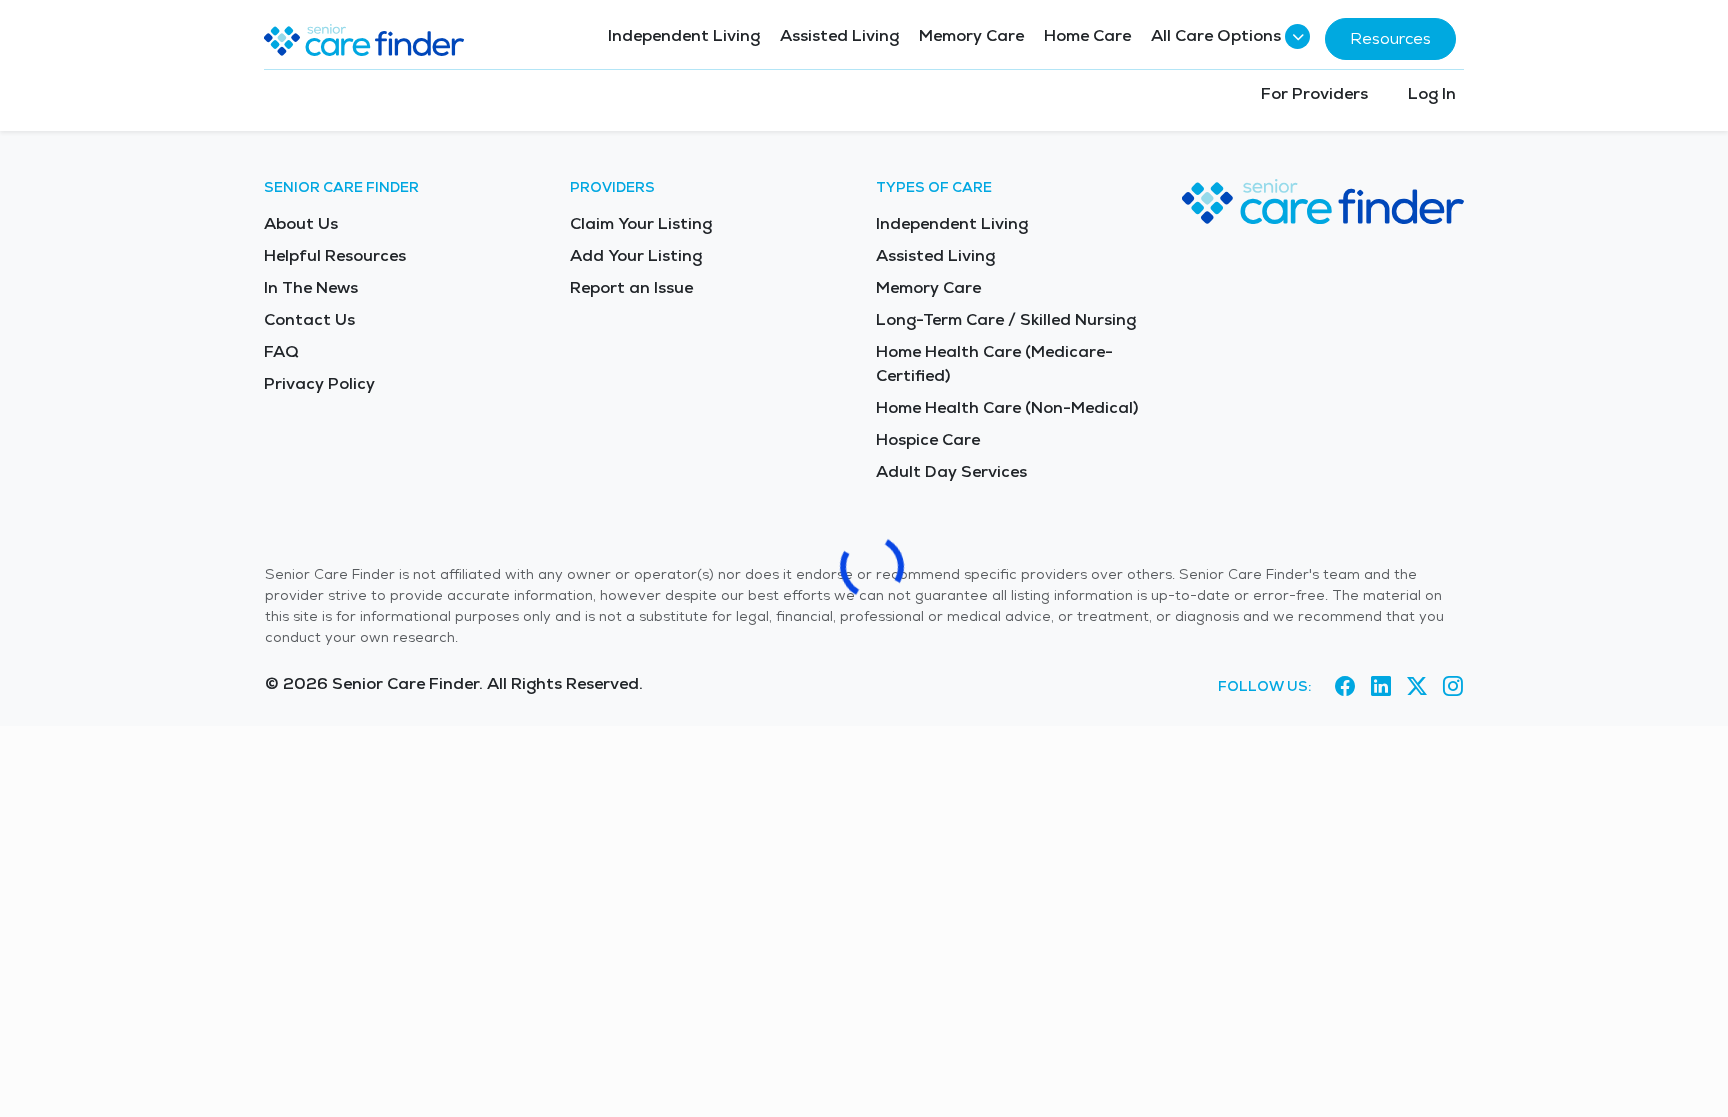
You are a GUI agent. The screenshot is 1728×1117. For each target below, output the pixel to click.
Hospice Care (928, 439)
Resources (1390, 38)
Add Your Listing (636, 255)
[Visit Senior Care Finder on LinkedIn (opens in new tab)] (1381, 687)
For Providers (1314, 93)
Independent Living (684, 35)
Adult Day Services (951, 471)
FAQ (281, 351)
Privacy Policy (319, 383)
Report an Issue (631, 287)
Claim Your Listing (641, 223)
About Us (301, 223)
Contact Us (309, 319)
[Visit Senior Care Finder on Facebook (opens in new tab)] (1345, 687)
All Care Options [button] (1216, 35)
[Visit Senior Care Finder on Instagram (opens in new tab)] (1453, 687)
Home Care (1087, 35)
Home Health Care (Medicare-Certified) (994, 363)
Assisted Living (839, 35)
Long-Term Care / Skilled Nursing (1006, 319)
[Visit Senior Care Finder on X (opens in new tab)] (1417, 687)
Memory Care (971, 35)
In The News (311, 287)
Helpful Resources (335, 255)
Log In (1432, 93)
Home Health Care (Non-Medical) (1007, 407)
